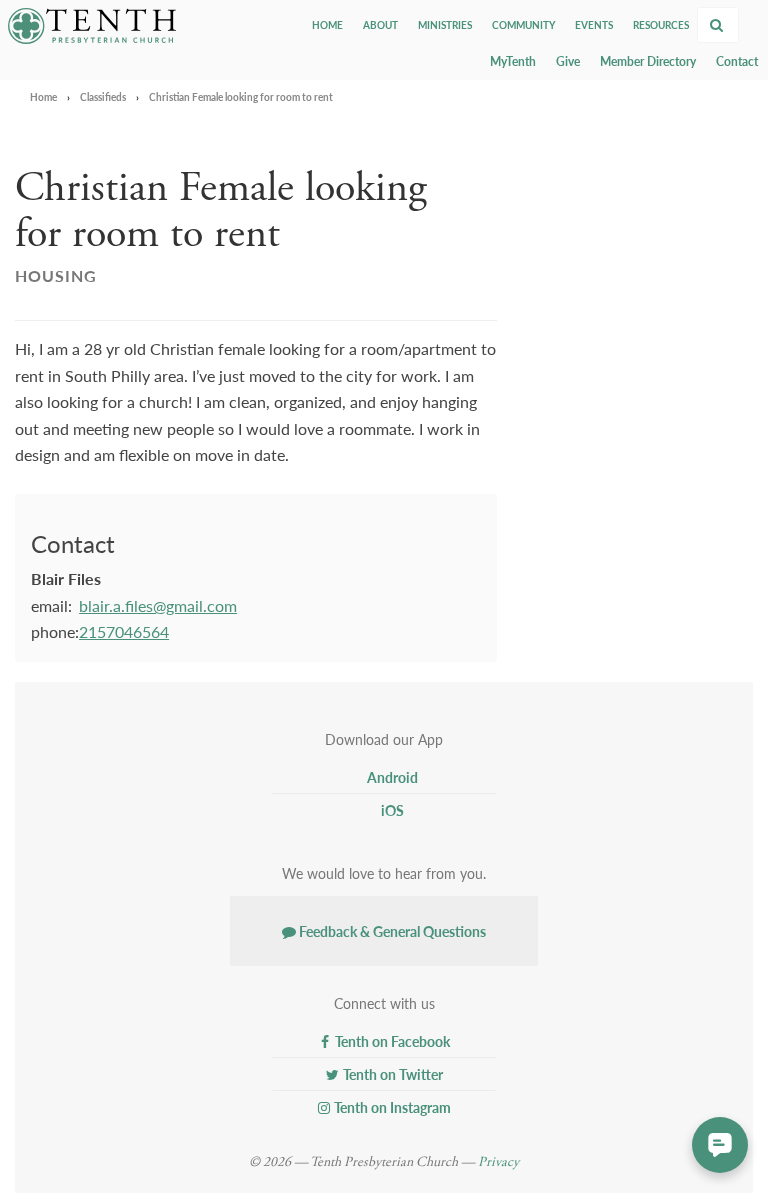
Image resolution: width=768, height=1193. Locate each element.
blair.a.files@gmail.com (158, 605)
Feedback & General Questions (391, 931)
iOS (391, 810)
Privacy (498, 1162)
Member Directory (648, 61)
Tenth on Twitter (391, 1074)
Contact (737, 61)
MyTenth (513, 61)
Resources (661, 25)
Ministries (445, 25)
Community (523, 25)
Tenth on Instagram (391, 1107)
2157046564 (124, 631)
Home (327, 25)
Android (391, 777)
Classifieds (103, 97)
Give (568, 61)
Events (594, 25)
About (380, 25)
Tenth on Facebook (391, 1041)
